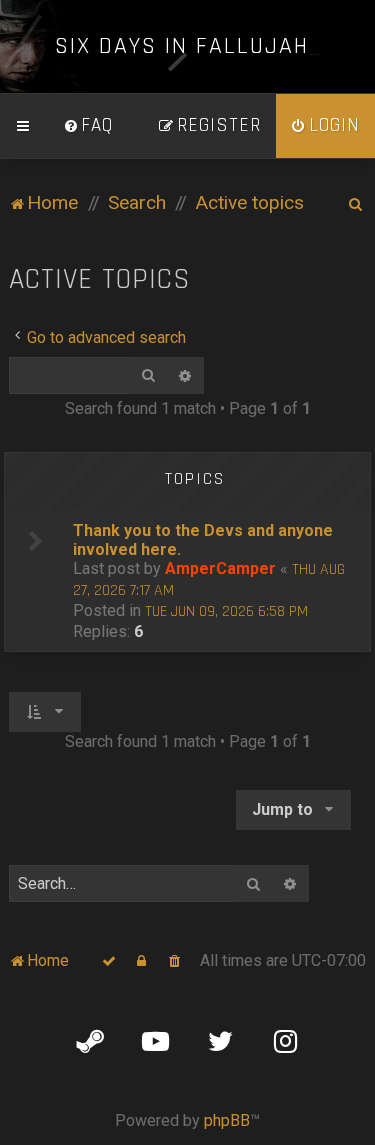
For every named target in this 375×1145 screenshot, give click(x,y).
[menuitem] (88, 126)
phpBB (227, 1120)
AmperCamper (220, 568)
